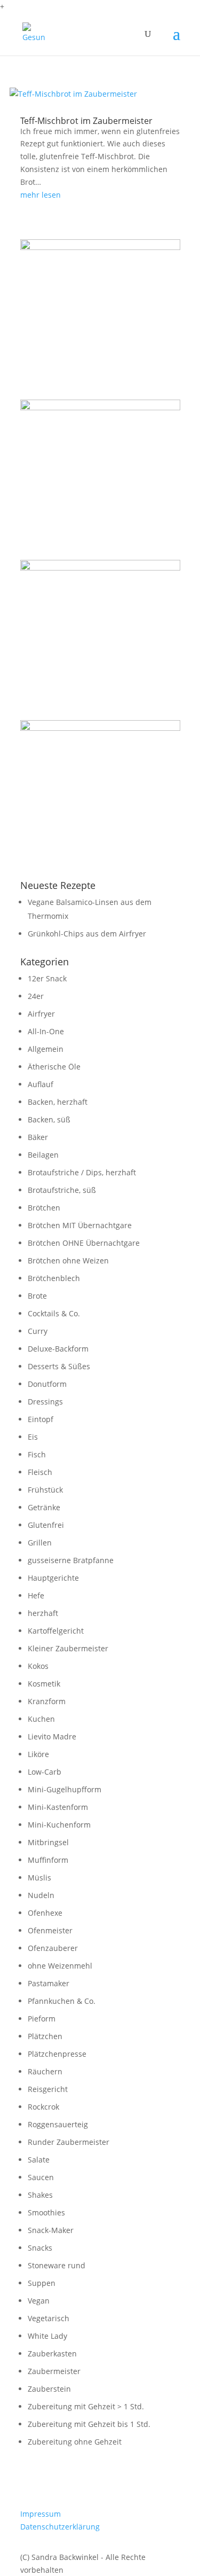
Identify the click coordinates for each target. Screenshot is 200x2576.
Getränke (44, 1507)
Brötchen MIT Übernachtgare (80, 1225)
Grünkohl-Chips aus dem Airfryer (87, 934)
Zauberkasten (52, 2353)
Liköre (38, 1754)
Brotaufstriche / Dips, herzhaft (82, 1172)
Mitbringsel (48, 1842)
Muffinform (48, 1860)
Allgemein (46, 1049)
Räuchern (45, 2071)
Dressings (45, 1402)
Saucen (41, 2177)
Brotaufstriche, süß (62, 1190)
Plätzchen (45, 2036)
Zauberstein (49, 2389)
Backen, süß (49, 1119)
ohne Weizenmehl (60, 1966)
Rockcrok (43, 2107)
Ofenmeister (50, 1930)
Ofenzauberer (53, 1948)
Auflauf (41, 1084)
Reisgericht (48, 2089)
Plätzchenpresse (57, 2054)
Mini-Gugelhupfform (65, 1789)
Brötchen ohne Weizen (68, 1260)
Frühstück (45, 1490)
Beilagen (43, 1155)
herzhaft (43, 1613)
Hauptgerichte (53, 1578)
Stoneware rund (57, 2265)
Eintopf (41, 1419)
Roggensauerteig (58, 2124)
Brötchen (44, 1208)
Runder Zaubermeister (69, 2142)
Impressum (41, 2514)
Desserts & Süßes (59, 1366)
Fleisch (40, 1472)
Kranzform (47, 1701)
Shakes (40, 2195)
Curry (38, 1331)
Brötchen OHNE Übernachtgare (84, 1243)
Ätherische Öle (54, 1067)
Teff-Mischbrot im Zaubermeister (86, 121)
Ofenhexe (45, 1913)
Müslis (39, 1878)
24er (36, 996)
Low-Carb (45, 1772)
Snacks (40, 2248)
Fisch (37, 1454)
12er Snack (47, 978)
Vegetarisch (49, 2318)
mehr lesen (41, 195)
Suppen (42, 2283)
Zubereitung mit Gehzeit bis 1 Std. (89, 2424)
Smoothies (46, 2212)
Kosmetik (44, 1684)
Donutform (47, 1384)
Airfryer (41, 1014)
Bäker (38, 1137)
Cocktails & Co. (54, 1313)
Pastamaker (49, 1983)
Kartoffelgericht (56, 1631)
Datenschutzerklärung (60, 2527)
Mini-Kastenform (58, 1807)
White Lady (47, 2336)
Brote (37, 1296)
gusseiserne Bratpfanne (71, 1560)
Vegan (39, 2301)
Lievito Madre (52, 1736)
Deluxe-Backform (58, 1349)
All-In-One (46, 1031)
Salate (39, 2160)
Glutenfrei (46, 1525)
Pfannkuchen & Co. (62, 2001)
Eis (33, 1437)
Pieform (42, 2019)
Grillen (40, 1543)
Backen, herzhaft (58, 1102)
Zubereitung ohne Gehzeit (75, 2442)
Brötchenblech (54, 1278)
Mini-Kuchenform (59, 1825)
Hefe (36, 1595)
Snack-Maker (51, 2230)
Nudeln (41, 1895)
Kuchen (41, 1719)
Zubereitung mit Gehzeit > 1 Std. (86, 2406)
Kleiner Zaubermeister (68, 1648)
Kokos (38, 1666)
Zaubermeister (54, 2371)
